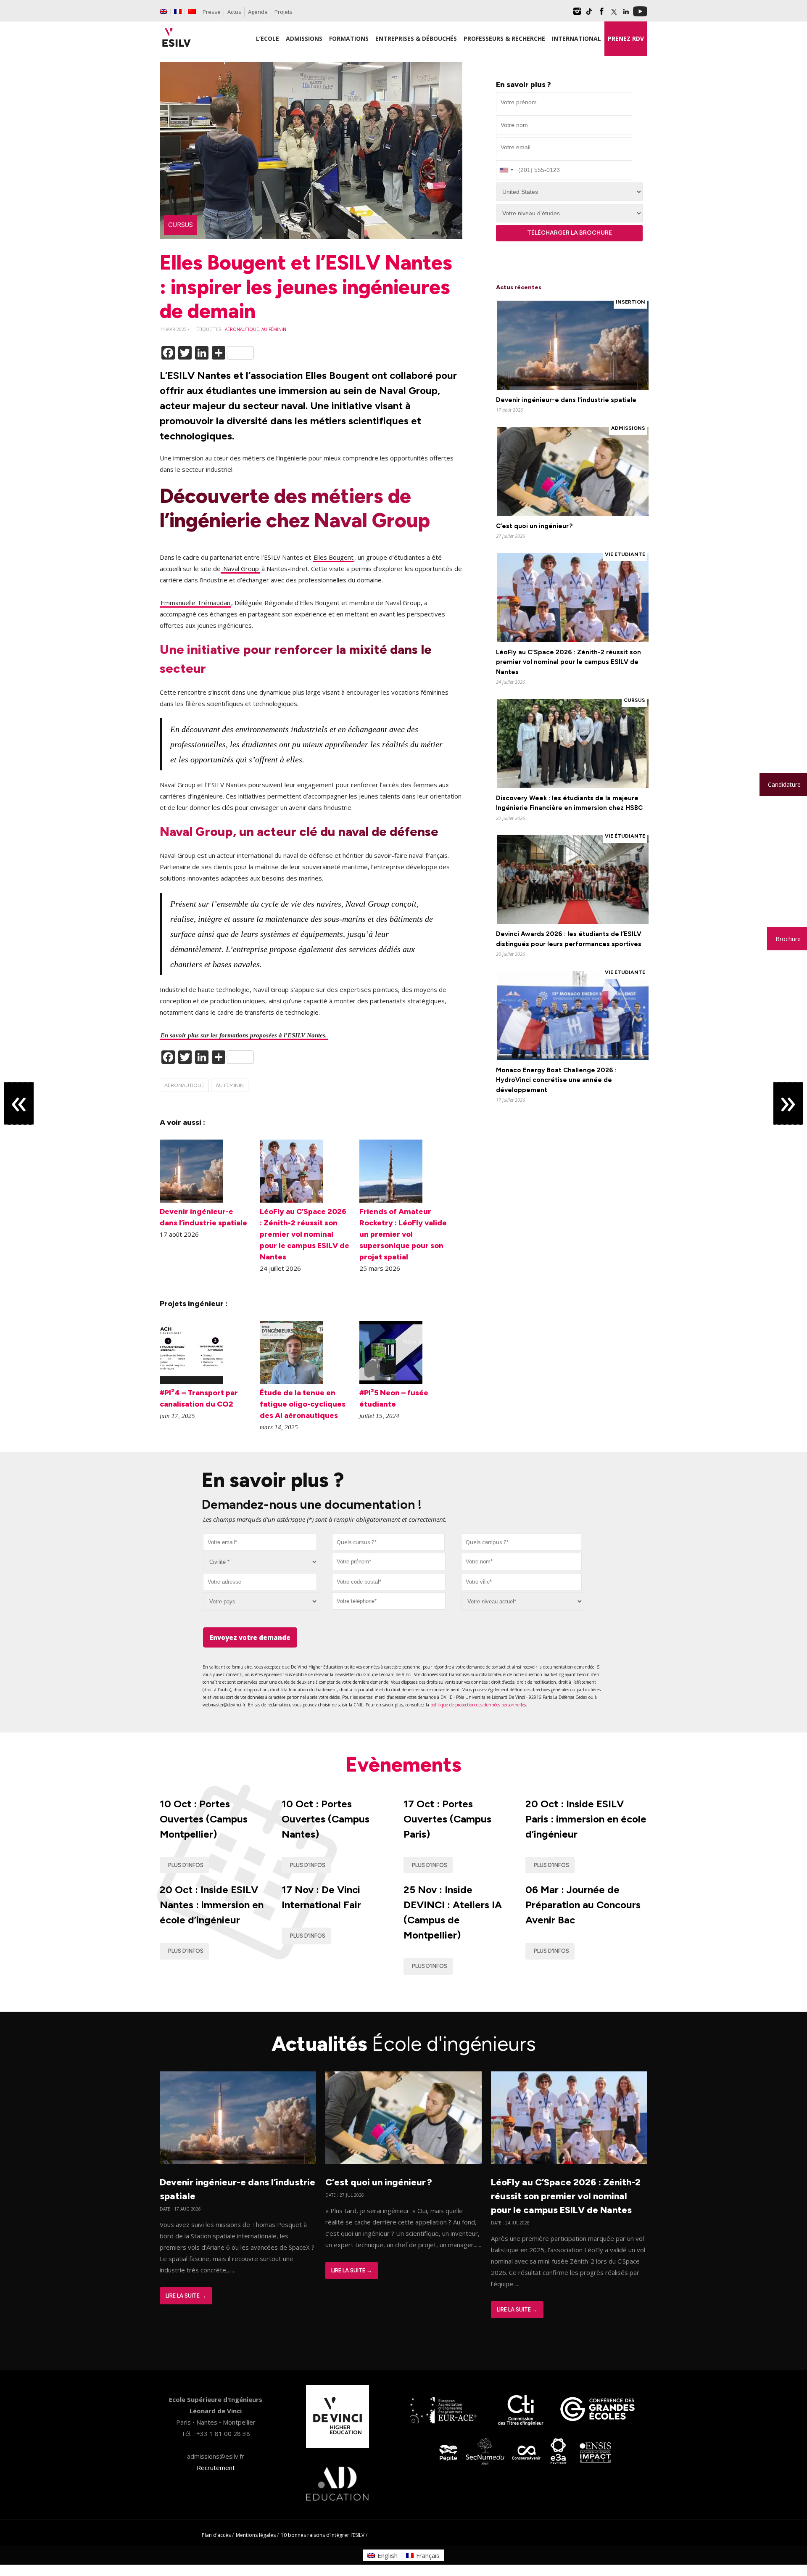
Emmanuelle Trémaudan (195, 603)
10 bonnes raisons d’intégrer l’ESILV (323, 2535)
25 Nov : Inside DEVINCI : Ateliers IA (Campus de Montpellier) (453, 1912)
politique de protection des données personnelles (478, 1705)
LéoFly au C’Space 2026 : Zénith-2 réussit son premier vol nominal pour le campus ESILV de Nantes (305, 1234)
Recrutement (216, 2468)
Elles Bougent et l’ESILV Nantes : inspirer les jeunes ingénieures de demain (306, 287)
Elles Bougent (334, 557)
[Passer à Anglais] (164, 11)
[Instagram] (577, 14)
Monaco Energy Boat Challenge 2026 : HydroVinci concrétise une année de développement (556, 1080)
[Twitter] (614, 14)
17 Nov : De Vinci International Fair (321, 1897)
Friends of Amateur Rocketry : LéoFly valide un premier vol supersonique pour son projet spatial (403, 1234)
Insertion (630, 302)
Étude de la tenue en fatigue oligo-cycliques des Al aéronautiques (303, 1404)
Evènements (403, 1764)
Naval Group (240, 569)
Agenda (258, 12)
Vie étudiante (625, 554)
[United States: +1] (506, 170)
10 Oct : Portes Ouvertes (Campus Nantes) (326, 1819)
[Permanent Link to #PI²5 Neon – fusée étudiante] (391, 1381)
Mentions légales (256, 2535)
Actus (234, 12)
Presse (212, 12)
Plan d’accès (216, 2535)
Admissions (628, 428)
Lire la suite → (186, 2296)
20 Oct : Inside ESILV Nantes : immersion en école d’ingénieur (212, 1905)
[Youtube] (640, 14)
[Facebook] (601, 14)
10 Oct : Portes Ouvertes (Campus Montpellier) (204, 1819)
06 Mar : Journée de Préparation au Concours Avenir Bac (583, 1905)
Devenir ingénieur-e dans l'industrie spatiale (566, 400)
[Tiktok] (589, 14)
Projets (284, 12)
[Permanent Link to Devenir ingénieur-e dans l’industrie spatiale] (191, 1200)
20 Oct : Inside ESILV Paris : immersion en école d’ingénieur (586, 1819)
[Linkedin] (626, 14)
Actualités (404, 2044)
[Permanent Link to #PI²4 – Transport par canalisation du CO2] (191, 1381)
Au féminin (274, 329)
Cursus (181, 225)
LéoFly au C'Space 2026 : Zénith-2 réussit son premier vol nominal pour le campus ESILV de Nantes (568, 662)
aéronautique (242, 329)
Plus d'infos (186, 1865)
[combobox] (389, 1542)
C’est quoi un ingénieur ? (534, 526)
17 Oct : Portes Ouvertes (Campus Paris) (447, 1819)
